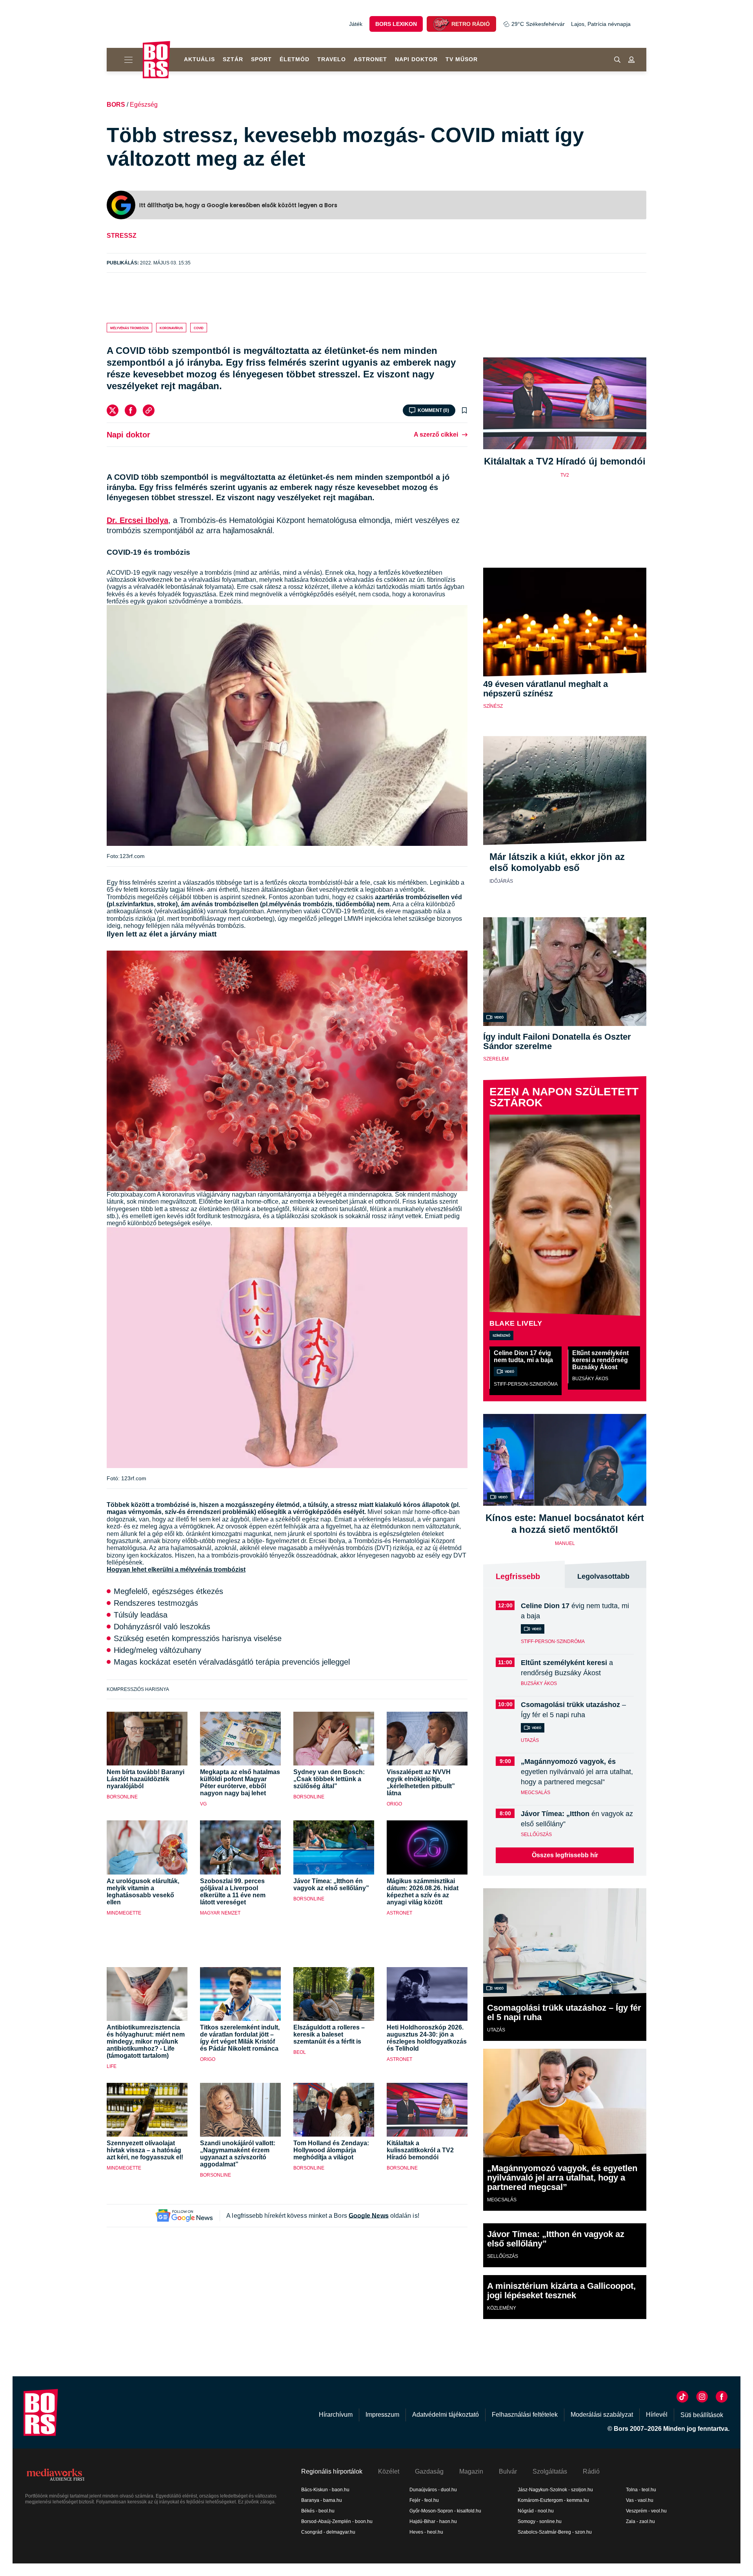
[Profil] (631, 60)
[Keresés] (617, 60)
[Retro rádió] (441, 24)
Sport (261, 59)
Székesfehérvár (538, 24)
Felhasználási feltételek (525, 2415)
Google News (369, 2216)
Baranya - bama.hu (322, 2500)
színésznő (501, 1335)
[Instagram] (702, 2397)
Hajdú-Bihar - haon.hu (433, 2521)
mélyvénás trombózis (129, 328)
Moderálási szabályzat (602, 2415)
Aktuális (199, 59)
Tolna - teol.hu (641, 2490)
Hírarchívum (336, 2415)
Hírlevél (657, 2415)
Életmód (295, 59)
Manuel (565, 1543)
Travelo (332, 59)
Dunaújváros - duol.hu (433, 2490)
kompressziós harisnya (138, 1689)
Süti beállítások (702, 2415)
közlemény (502, 2308)
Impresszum (382, 2415)
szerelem (496, 1059)
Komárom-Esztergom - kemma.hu (553, 2500)
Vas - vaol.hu (640, 2500)
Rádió (591, 2471)
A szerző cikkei (436, 434)
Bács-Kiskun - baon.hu (325, 2490)
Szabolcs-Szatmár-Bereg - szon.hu (555, 2532)
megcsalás (536, 1793)
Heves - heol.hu (426, 2532)
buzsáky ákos (590, 1379)
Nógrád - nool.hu (536, 2511)
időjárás (501, 881)
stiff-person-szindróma (526, 1384)
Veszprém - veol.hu (646, 2511)
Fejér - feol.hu (424, 2500)
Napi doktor (416, 59)
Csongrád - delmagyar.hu (328, 2532)
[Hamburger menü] (125, 60)
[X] (113, 410)
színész (493, 706)
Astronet (370, 59)
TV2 (565, 475)
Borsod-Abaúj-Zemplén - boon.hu (337, 2521)
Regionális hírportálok (332, 2471)
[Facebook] (131, 410)
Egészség (144, 105)
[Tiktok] (682, 2397)
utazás (530, 1740)
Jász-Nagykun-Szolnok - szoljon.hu (555, 2490)
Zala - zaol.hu (640, 2521)
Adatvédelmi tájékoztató (446, 2415)
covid (199, 328)
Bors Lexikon (396, 24)
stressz (122, 236)
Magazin (471, 2471)
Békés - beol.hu (318, 2511)
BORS (116, 105)
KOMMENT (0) (433, 410)
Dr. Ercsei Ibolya (137, 520)
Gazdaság (429, 2471)
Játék (356, 24)
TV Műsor (462, 59)
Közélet (389, 2471)
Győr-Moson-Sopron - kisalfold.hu (445, 2511)
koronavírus (171, 328)
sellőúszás (536, 1835)
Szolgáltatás (550, 2471)
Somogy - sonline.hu (540, 2521)
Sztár (233, 59)
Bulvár (508, 2471)
